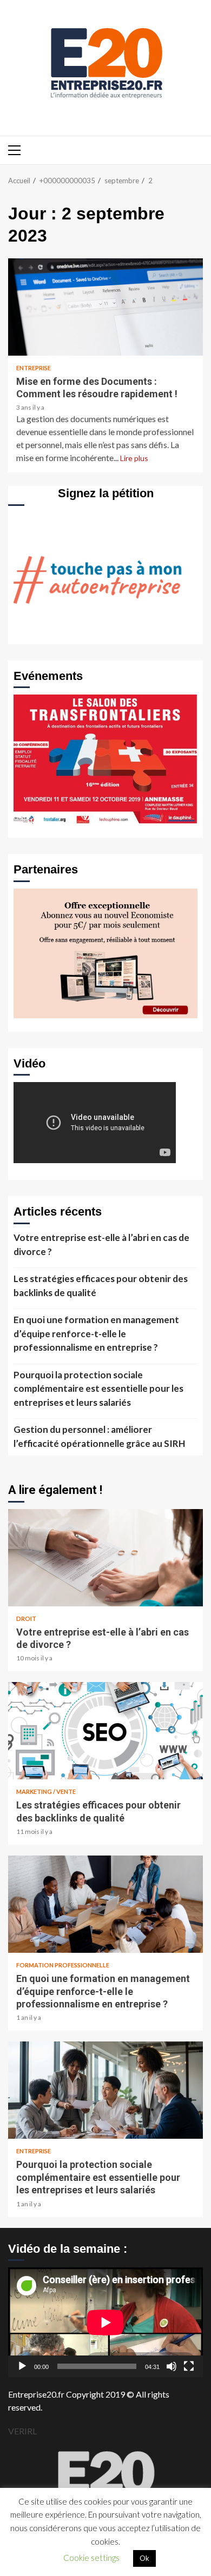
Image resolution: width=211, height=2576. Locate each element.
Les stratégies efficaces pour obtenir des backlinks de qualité (101, 1286)
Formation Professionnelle (63, 1965)
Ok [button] (144, 2558)
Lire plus (134, 458)
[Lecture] (22, 2366)
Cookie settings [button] (91, 2558)
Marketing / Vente (46, 1791)
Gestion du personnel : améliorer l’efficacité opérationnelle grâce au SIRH (99, 1436)
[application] (105, 2322)
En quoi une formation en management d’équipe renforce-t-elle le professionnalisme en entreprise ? (96, 1333)
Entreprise (34, 368)
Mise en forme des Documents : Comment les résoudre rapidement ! (105, 307)
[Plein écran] (189, 2366)
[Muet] (172, 2366)
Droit (26, 1619)
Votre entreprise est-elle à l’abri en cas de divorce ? (101, 1244)
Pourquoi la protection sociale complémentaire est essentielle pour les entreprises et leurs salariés (98, 1389)
